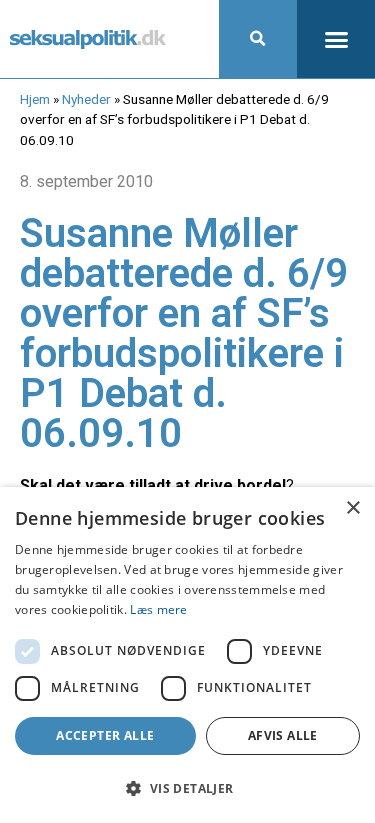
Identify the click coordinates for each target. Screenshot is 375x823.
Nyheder (86, 99)
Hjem (35, 99)
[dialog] (187, 655)
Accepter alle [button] (105, 735)
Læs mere (158, 609)
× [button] (352, 508)
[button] (258, 39)
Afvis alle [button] (283, 735)
